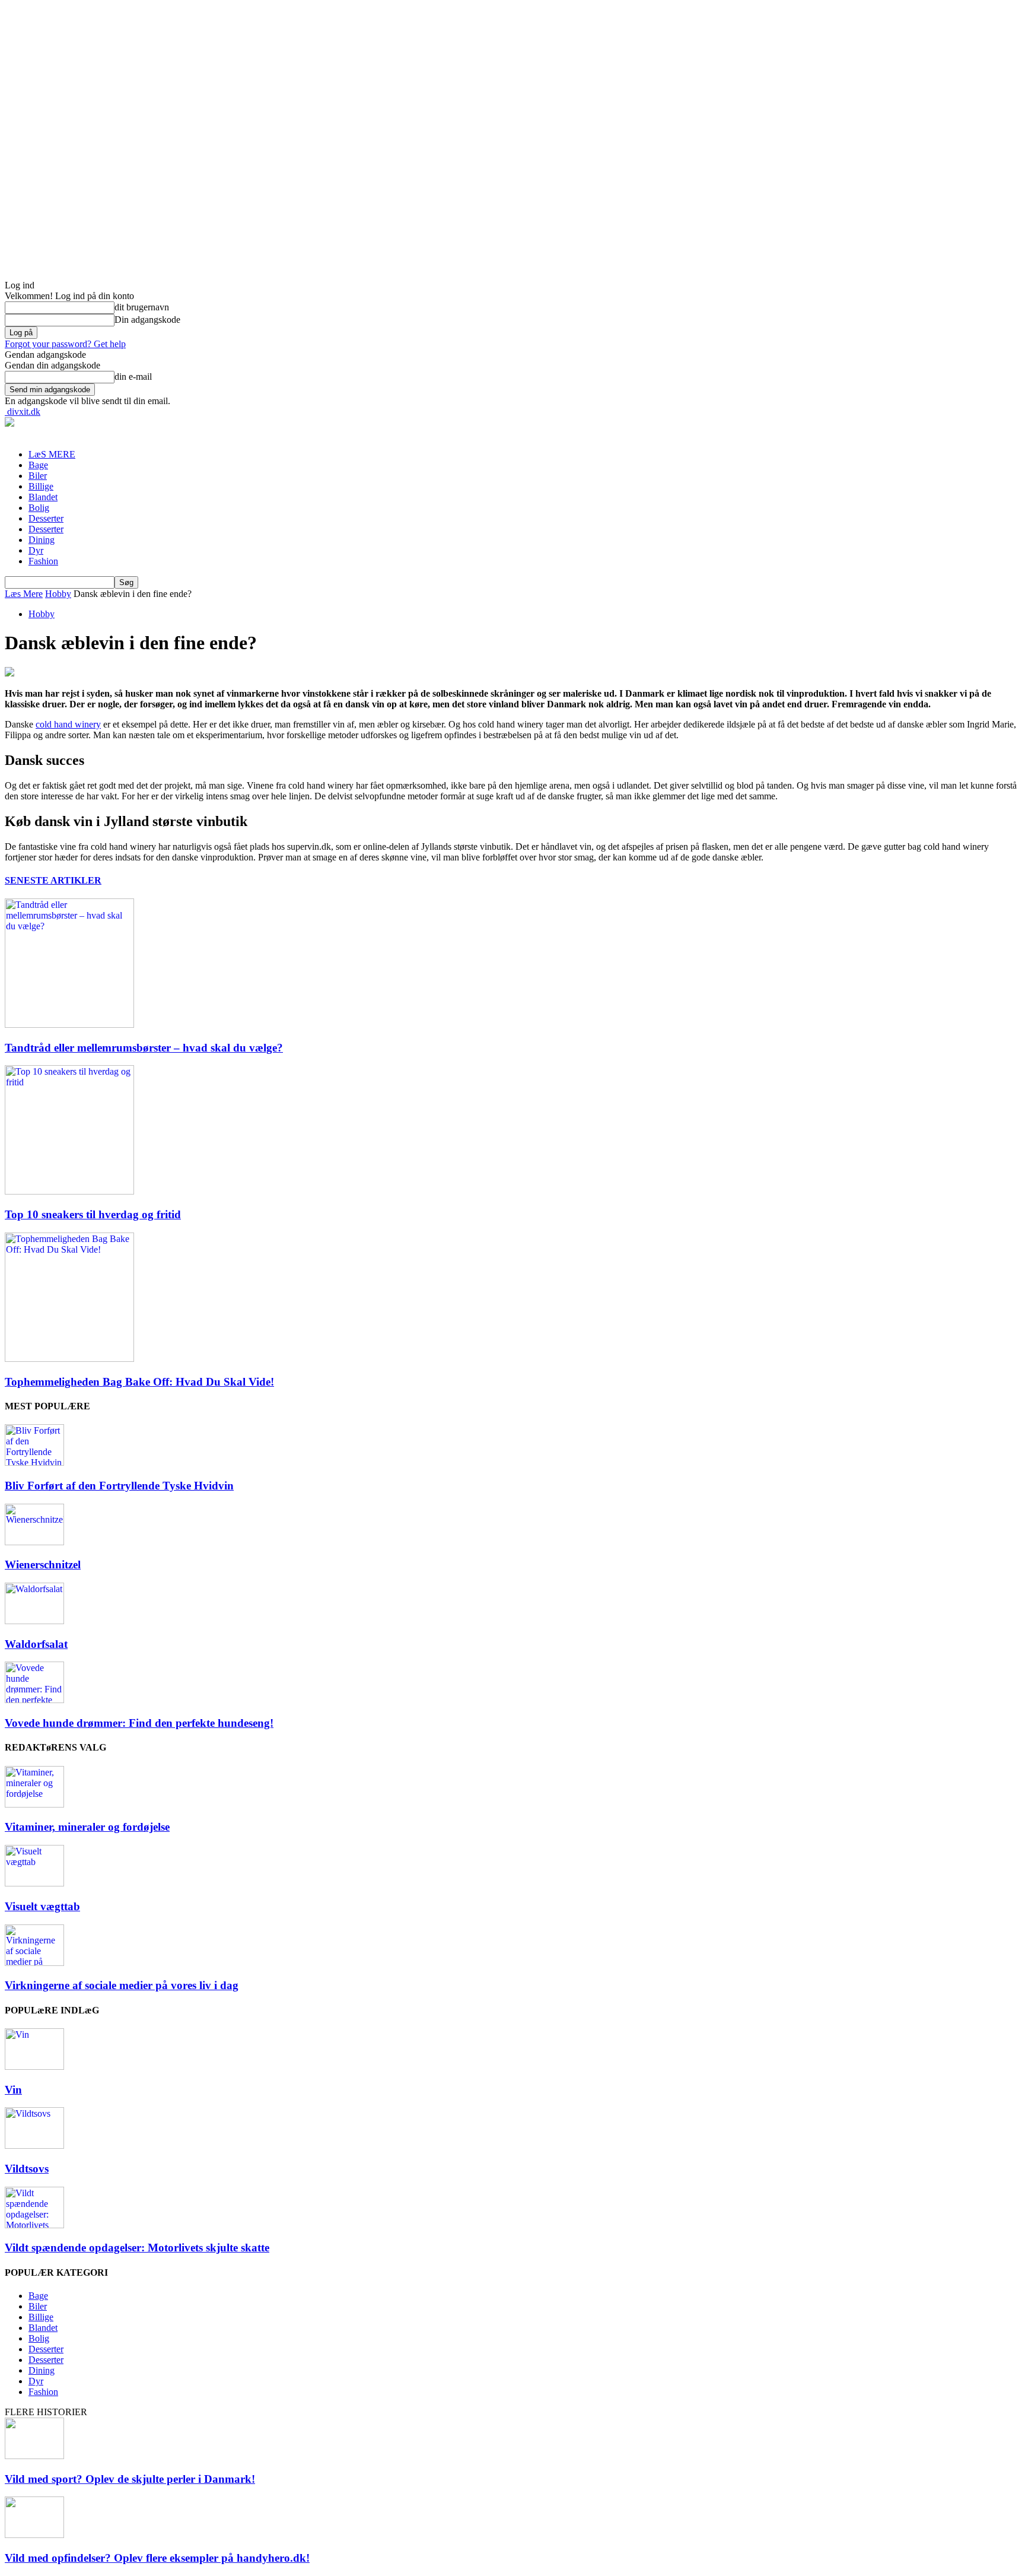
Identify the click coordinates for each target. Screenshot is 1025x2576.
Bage (38, 465)
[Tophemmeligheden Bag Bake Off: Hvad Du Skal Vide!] (69, 1359)
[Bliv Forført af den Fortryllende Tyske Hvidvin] (34, 1462)
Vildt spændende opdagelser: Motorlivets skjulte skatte (137, 2248)
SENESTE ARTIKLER (53, 880)
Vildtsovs (27, 2169)
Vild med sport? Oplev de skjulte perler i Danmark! (130, 2479)
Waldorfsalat (36, 1644)
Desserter (46, 518)
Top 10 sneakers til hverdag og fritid (93, 1214)
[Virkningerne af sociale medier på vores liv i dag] (34, 1963)
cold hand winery (68, 724)
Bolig (39, 508)
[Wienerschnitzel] (34, 1542)
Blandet (43, 497)
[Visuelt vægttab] (34, 1883)
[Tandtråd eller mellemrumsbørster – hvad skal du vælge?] (69, 1025)
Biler (38, 476)
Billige (41, 486)
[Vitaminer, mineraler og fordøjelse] (34, 1804)
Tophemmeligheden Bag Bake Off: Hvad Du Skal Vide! (139, 1382)
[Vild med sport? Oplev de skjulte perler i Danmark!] (34, 2456)
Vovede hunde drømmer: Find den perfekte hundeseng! (139, 1723)
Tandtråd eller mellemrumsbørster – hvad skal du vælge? (144, 1048)
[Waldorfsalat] (34, 1621)
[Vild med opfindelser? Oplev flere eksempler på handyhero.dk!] (34, 2535)
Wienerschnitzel (43, 1565)
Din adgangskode (147, 320)
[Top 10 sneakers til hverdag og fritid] (69, 1191)
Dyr (36, 550)
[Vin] (34, 2067)
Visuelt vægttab (42, 1906)
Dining (42, 540)
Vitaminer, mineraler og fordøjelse (87, 1827)
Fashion (43, 561)
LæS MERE (52, 454)
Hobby (58, 594)
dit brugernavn (142, 307)
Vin (13, 2090)
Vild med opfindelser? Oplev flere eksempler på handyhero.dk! (157, 2558)
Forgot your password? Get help (65, 344)
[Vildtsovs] (34, 2145)
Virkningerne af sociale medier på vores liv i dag (122, 1985)
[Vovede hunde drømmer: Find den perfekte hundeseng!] (34, 1700)
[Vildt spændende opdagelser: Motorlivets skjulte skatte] (34, 2225)
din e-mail (133, 377)
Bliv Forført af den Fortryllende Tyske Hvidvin (119, 1486)
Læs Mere (24, 594)
